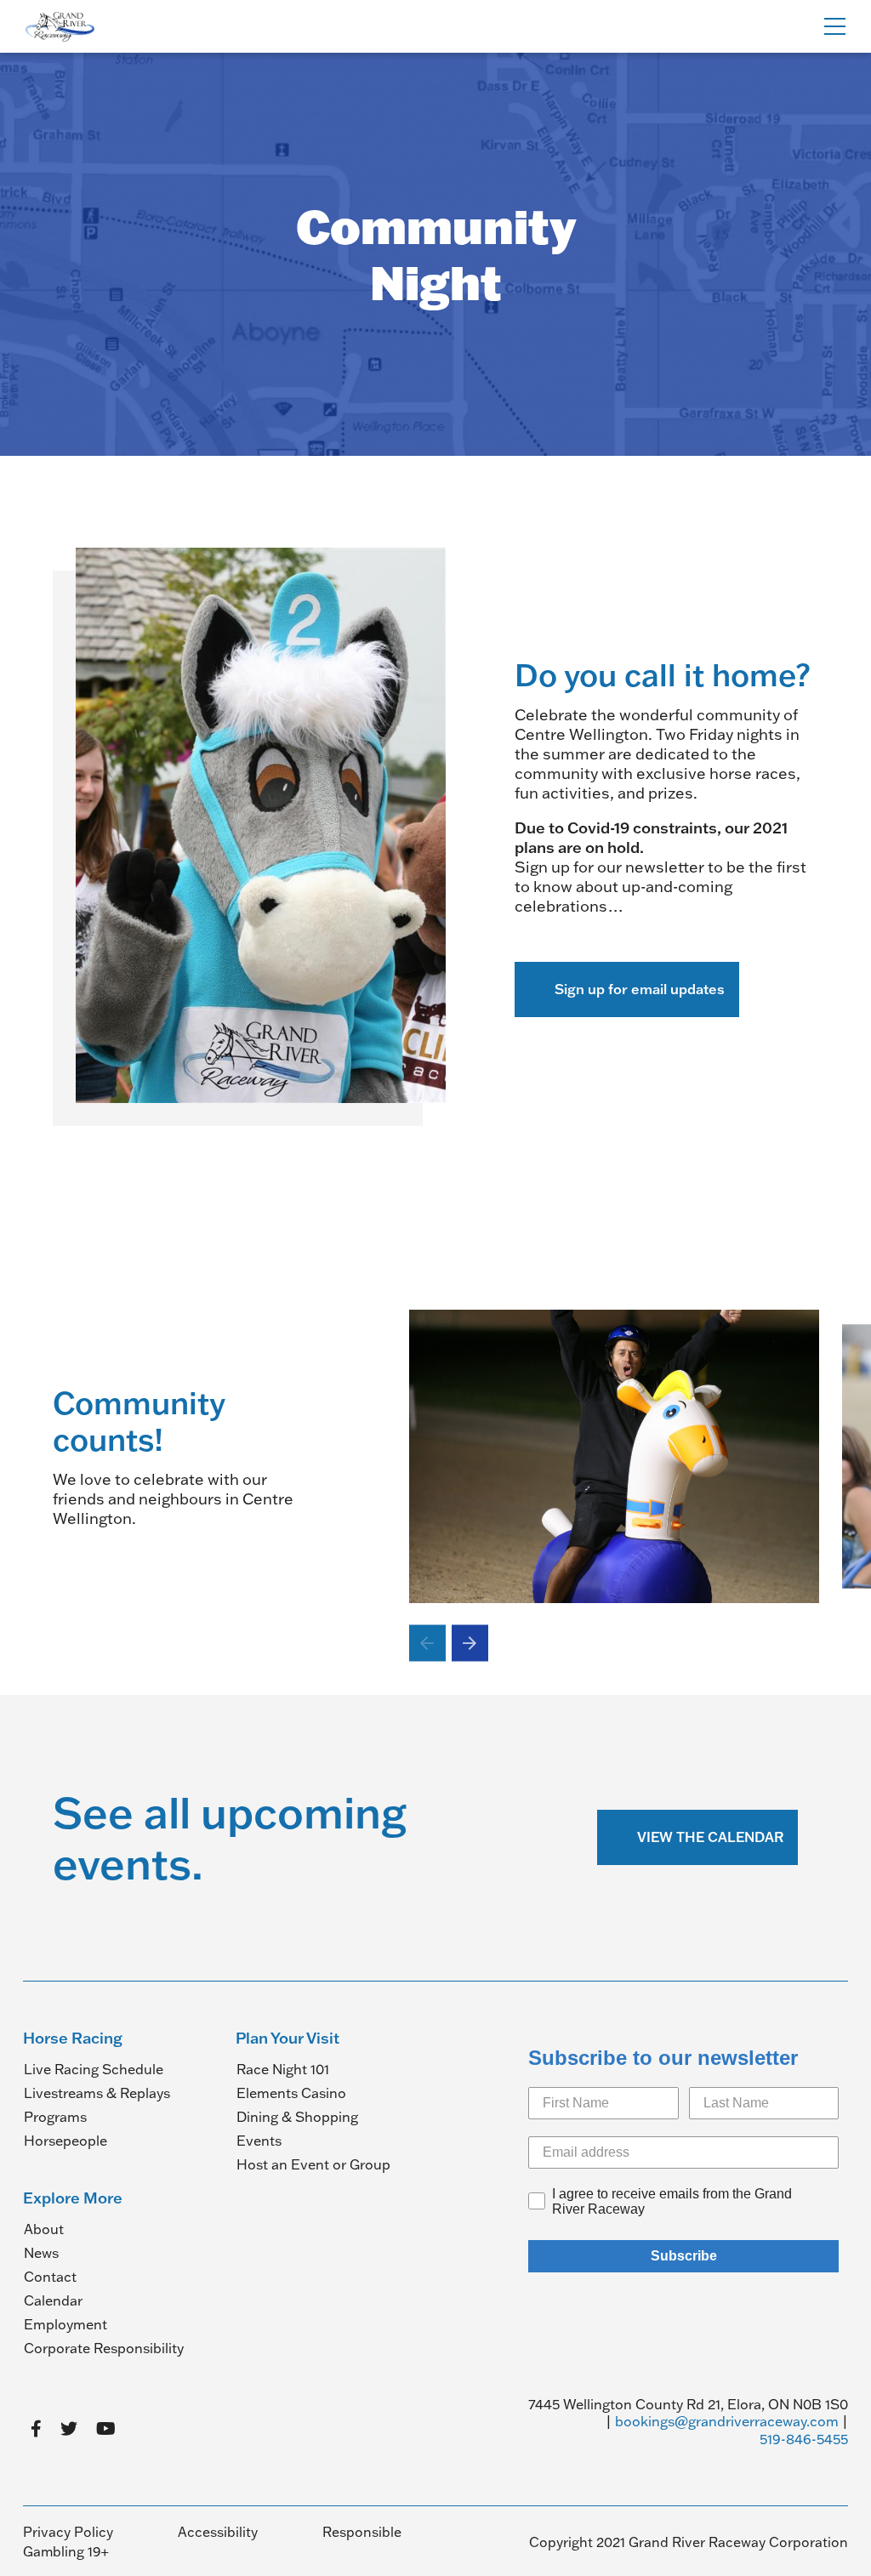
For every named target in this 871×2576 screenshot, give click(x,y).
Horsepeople (65, 2141)
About (44, 2229)
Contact (50, 2277)
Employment (65, 2324)
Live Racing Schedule (94, 2069)
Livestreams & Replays (97, 2093)
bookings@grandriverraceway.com (727, 2421)
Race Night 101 (283, 2069)
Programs (55, 2117)
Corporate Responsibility (104, 2348)
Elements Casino (291, 2093)
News (41, 2253)
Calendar (53, 2300)
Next (470, 1643)
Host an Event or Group (313, 2164)
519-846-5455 (804, 2439)
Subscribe (684, 2256)
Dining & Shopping (297, 2117)
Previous (427, 1643)
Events (259, 2141)
